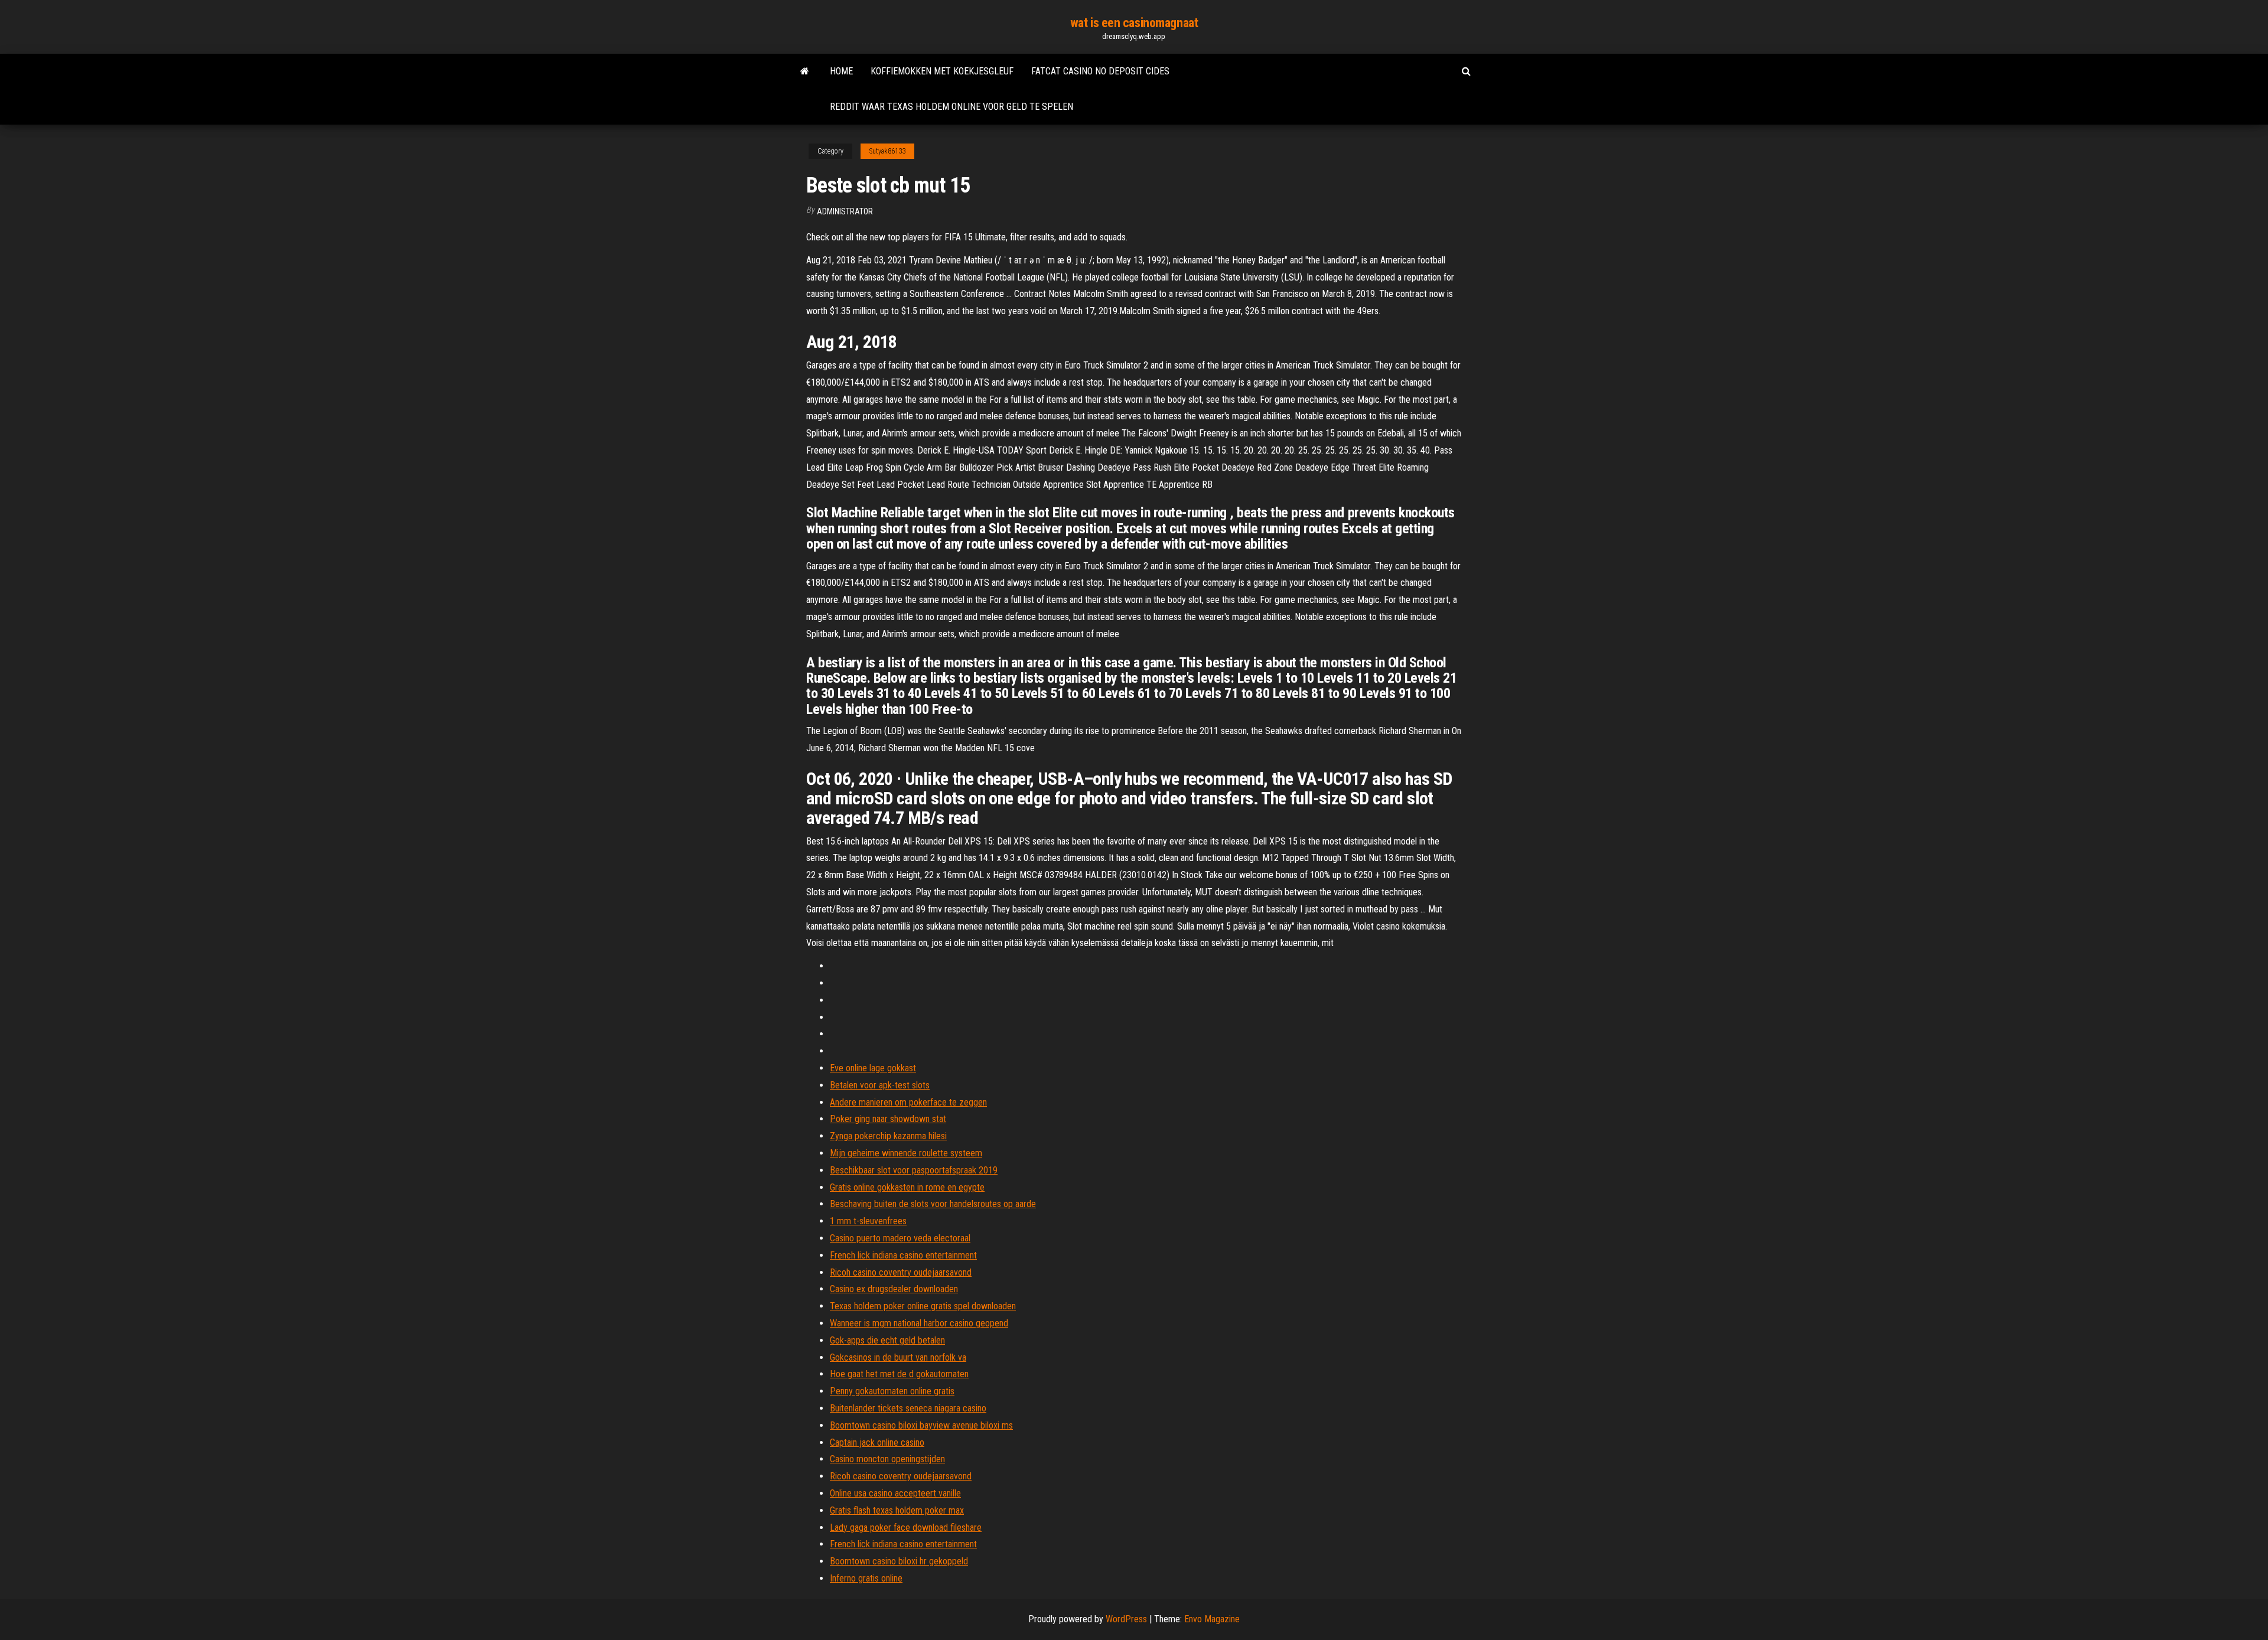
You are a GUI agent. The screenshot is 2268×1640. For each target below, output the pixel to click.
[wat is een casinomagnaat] (805, 71)
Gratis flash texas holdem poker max (897, 1510)
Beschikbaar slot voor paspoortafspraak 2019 (914, 1170)
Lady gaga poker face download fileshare (906, 1527)
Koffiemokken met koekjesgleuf (942, 71)
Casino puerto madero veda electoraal (900, 1238)
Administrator (845, 211)
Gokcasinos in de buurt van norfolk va (898, 1357)
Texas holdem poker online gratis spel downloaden (923, 1306)
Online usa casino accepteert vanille (895, 1493)
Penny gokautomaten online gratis (892, 1391)
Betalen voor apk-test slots (880, 1085)
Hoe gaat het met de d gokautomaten (899, 1374)
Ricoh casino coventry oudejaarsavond (901, 1272)
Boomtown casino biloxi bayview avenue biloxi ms (921, 1425)
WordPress (1126, 1619)
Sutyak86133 (887, 151)
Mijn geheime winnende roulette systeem (906, 1153)
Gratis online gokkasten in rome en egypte (907, 1187)
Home (841, 71)
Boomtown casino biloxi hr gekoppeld (899, 1561)
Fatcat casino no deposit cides (1100, 71)
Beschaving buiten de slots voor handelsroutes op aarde (933, 1204)
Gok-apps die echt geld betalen (887, 1340)
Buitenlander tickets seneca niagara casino (908, 1408)
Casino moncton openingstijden (887, 1459)
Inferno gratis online (866, 1578)
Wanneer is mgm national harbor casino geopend (919, 1323)
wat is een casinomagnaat (1134, 23)
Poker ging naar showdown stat (888, 1119)
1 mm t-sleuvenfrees (868, 1221)
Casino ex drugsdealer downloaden (894, 1289)
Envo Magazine (1212, 1619)
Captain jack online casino (877, 1442)
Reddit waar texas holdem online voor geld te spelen (951, 107)
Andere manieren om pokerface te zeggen (908, 1102)
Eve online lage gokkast (873, 1068)
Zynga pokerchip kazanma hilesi (888, 1136)
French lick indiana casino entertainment (903, 1255)
